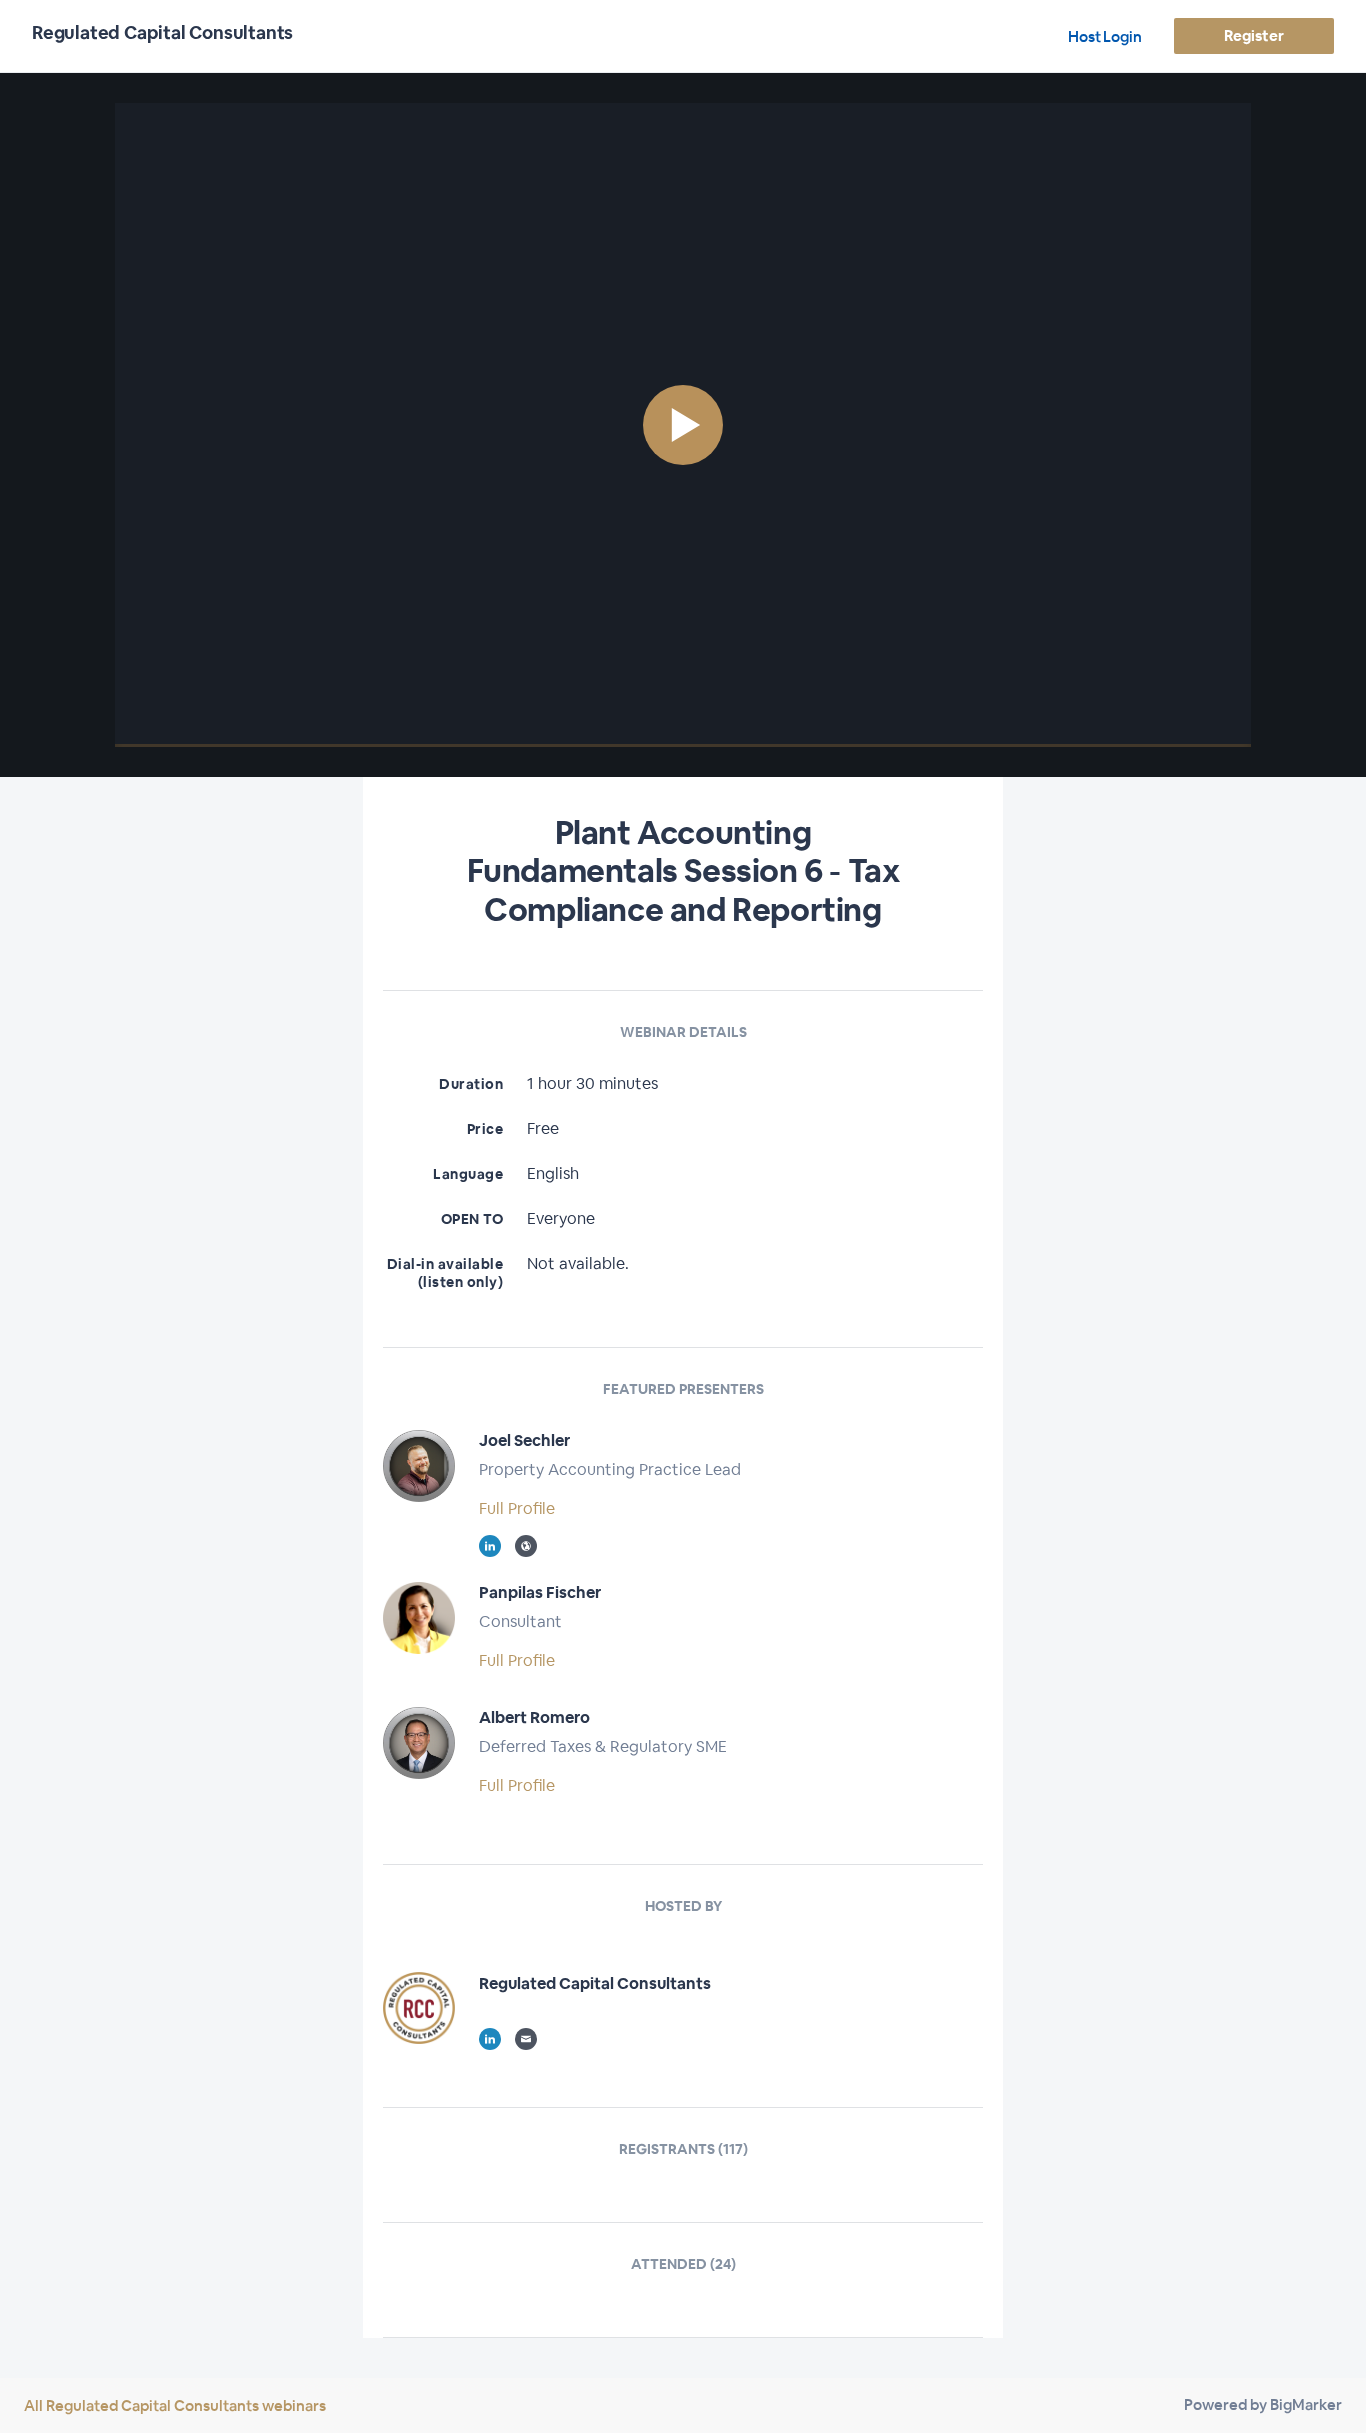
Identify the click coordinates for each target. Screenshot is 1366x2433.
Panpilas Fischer (540, 1592)
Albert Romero (534, 1717)
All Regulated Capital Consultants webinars (175, 2405)
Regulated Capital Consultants (595, 1983)
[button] (683, 425)
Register (1253, 35)
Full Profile (517, 1508)
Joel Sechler (524, 1440)
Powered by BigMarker (1263, 2404)
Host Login (1105, 36)
